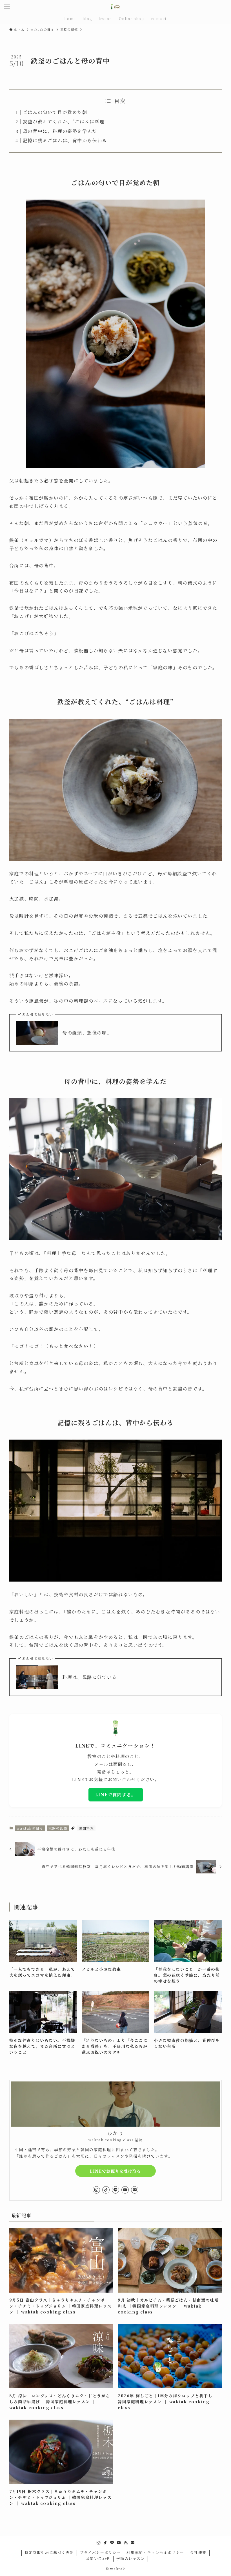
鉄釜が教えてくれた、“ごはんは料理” (65, 122)
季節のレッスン (130, 2558)
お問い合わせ (98, 2558)
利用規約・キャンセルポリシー (155, 2552)
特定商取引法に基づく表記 (49, 2552)
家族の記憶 (58, 1828)
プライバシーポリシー (100, 2552)
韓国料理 (86, 1828)
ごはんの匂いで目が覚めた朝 (55, 112)
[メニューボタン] (7, 7)
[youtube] (125, 2190)
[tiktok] (106, 2190)
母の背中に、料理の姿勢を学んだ (60, 131)
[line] (115, 2190)
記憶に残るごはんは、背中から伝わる (65, 140)
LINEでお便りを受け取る (115, 2171)
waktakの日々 (30, 1828)
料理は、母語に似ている (90, 1677)
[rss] (126, 2543)
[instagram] (96, 2190)
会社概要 (198, 2552)
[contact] (135, 2190)
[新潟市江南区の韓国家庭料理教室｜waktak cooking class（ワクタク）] (115, 7)
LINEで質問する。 (116, 1795)
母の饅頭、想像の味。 (87, 1033)
